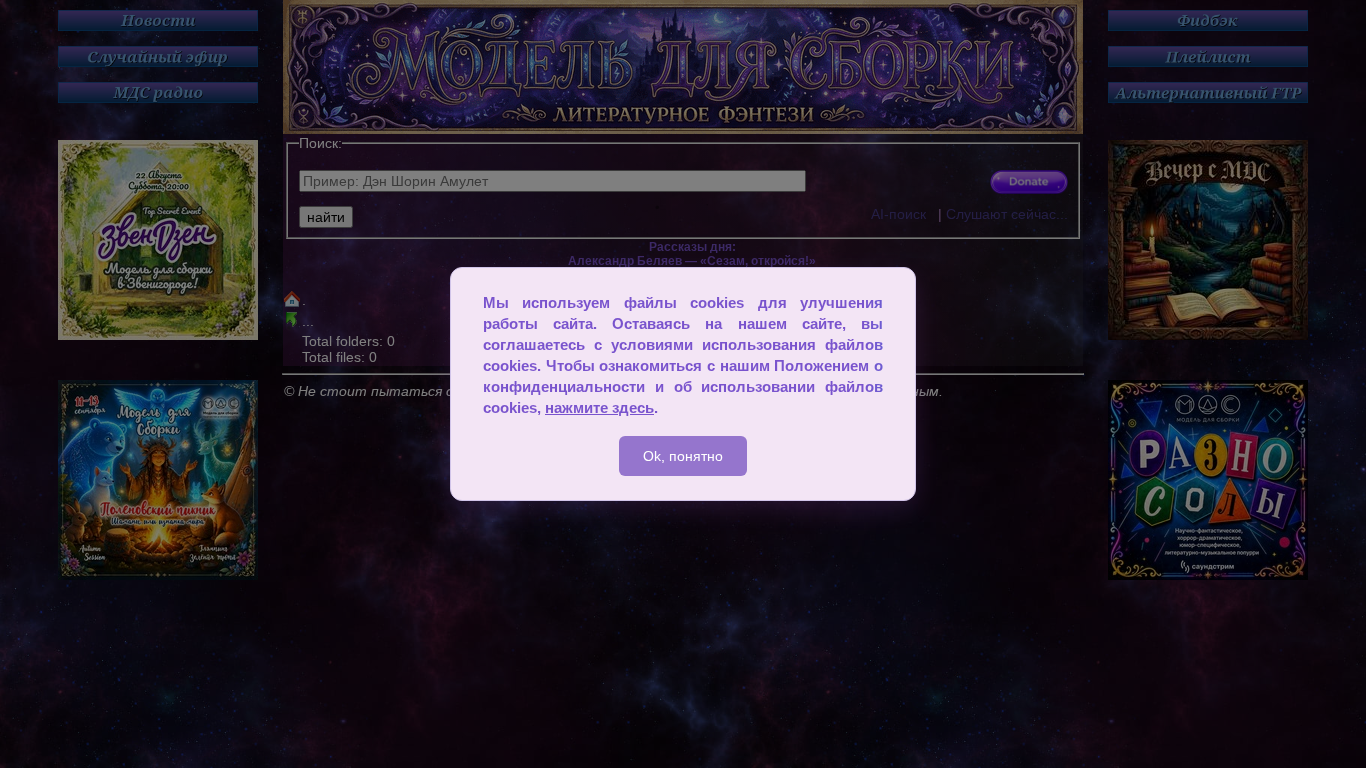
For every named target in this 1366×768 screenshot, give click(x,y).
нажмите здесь (599, 407)
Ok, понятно (683, 456)
